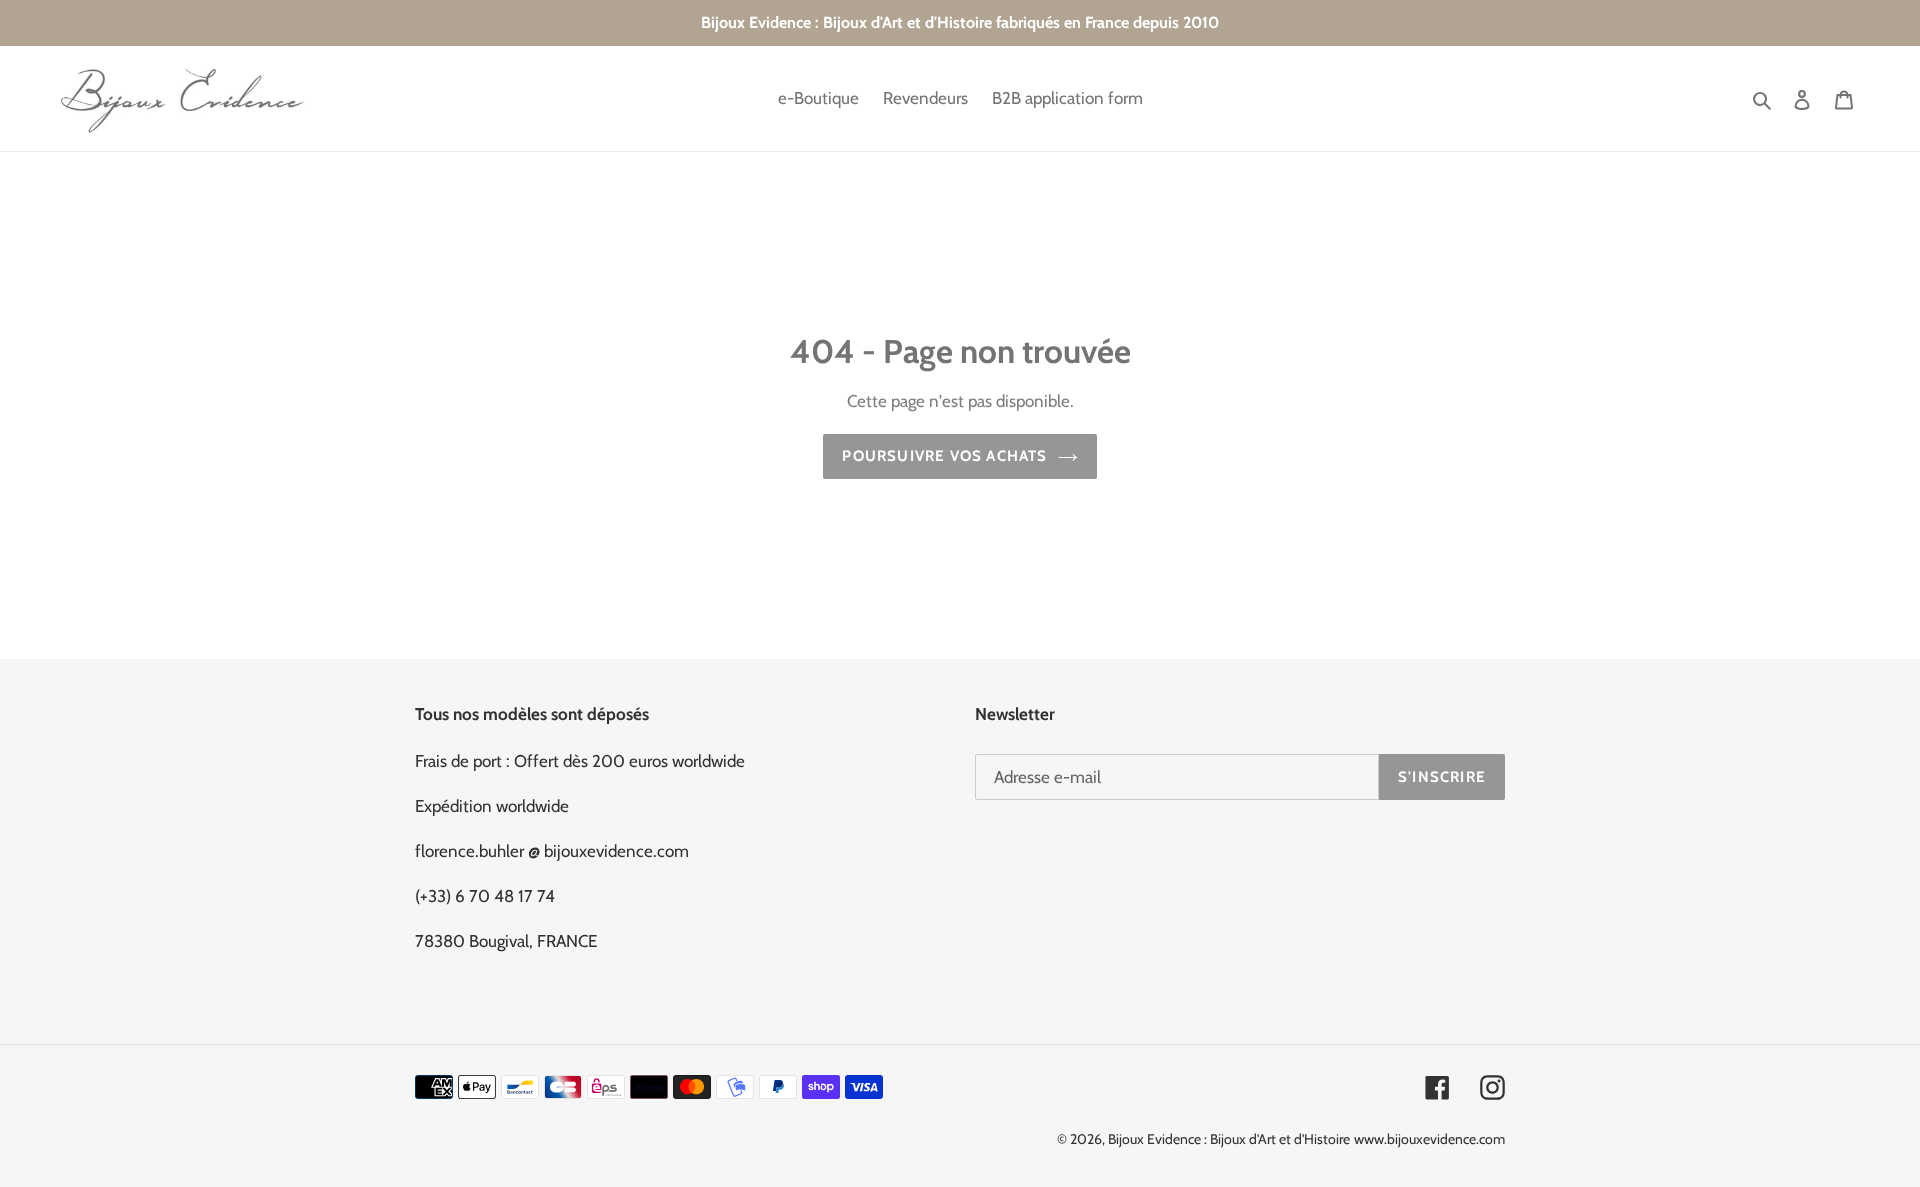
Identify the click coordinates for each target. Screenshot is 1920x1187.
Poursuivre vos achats (944, 456)
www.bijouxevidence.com (1429, 1139)
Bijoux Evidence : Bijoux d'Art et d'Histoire (1229, 1139)
